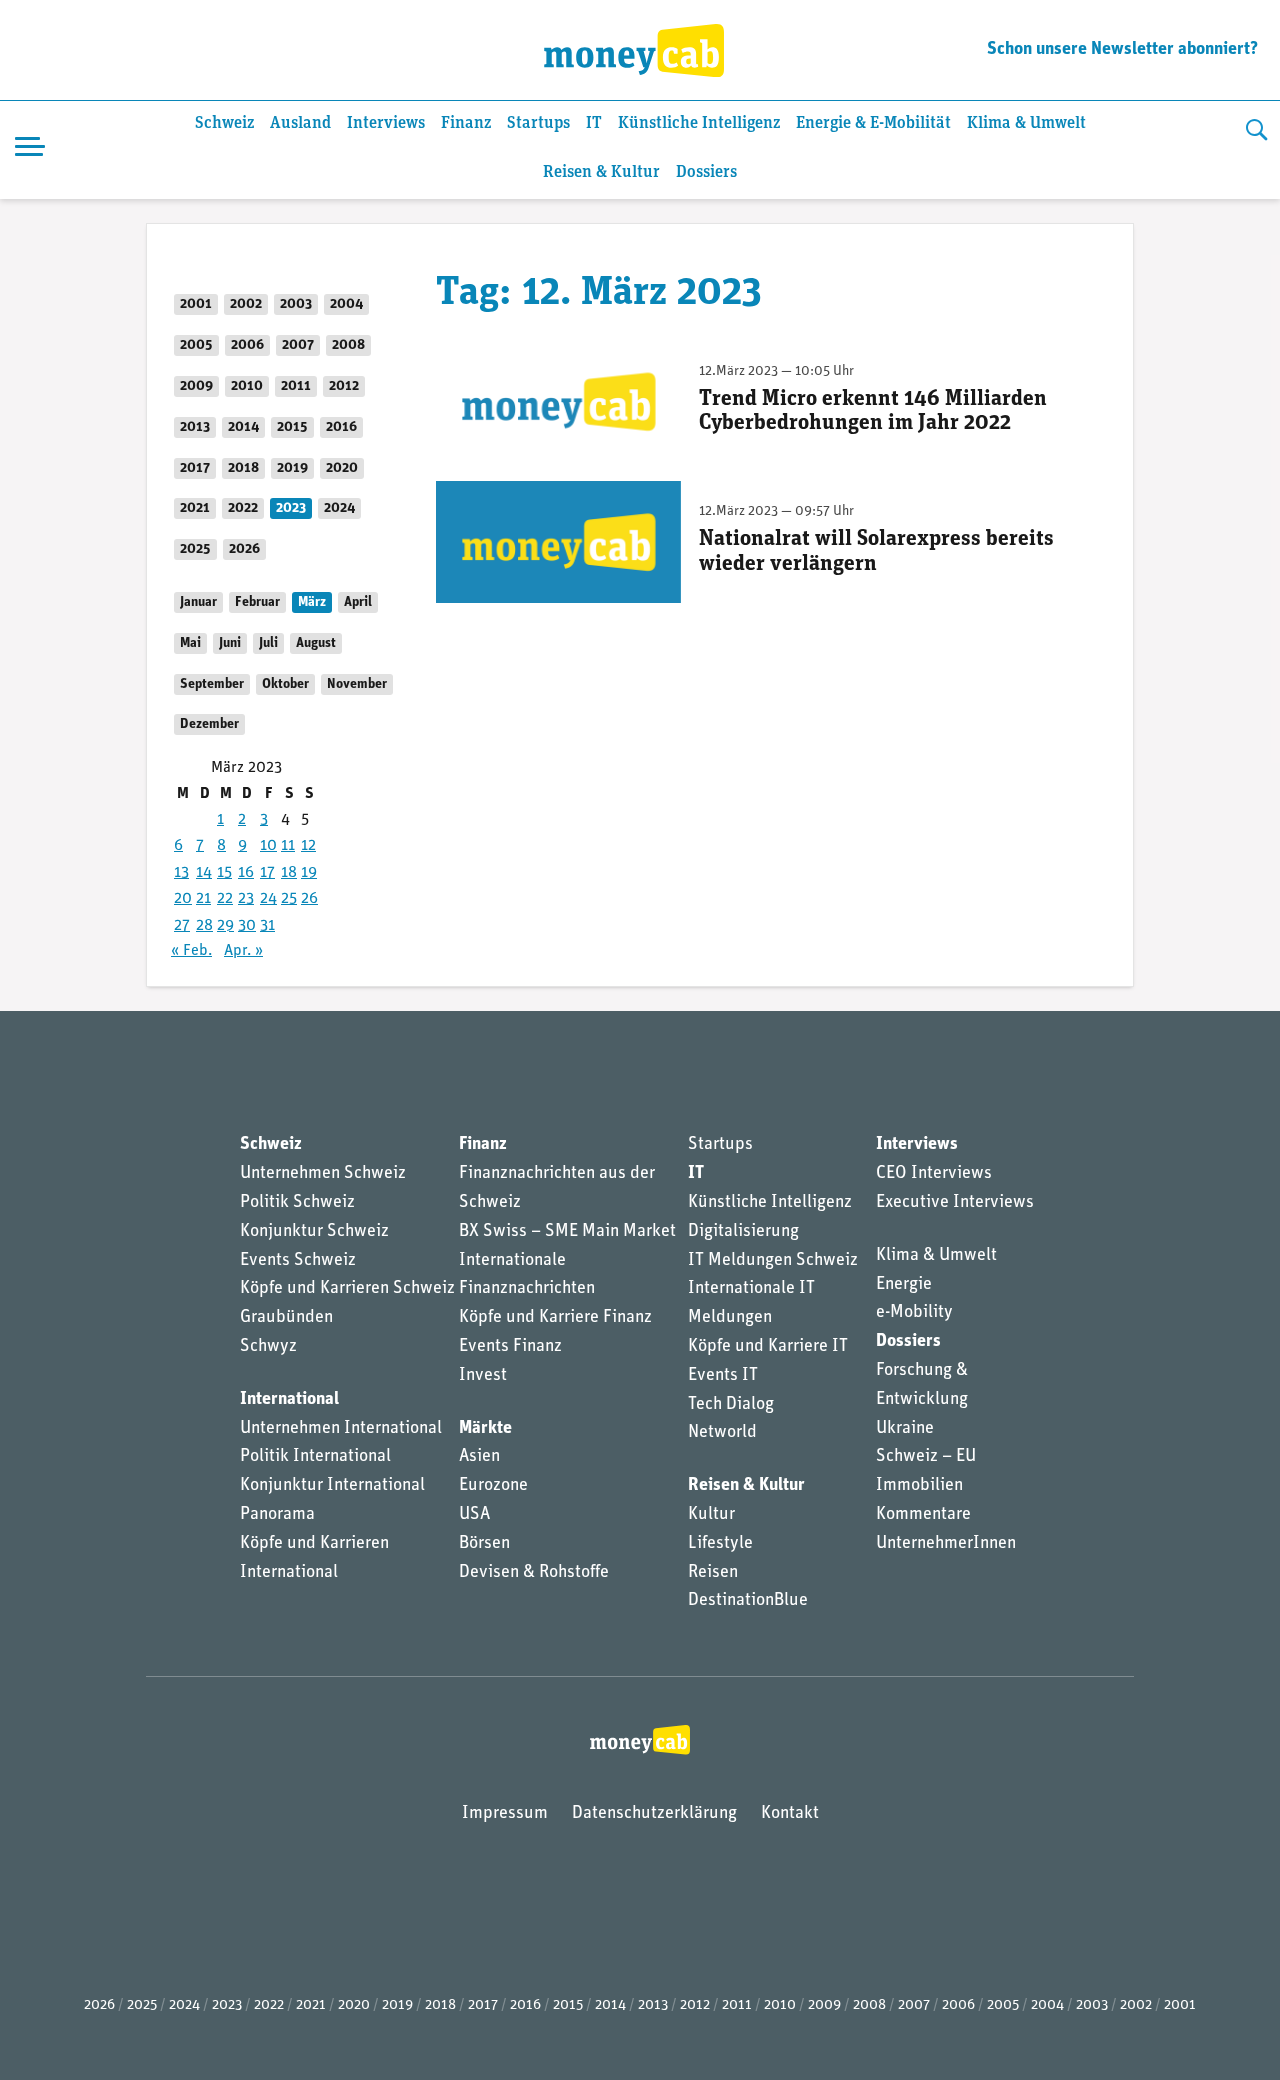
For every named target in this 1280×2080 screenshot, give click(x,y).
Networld (722, 1433)
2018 (243, 468)
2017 (195, 468)
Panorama (277, 1515)
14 (204, 873)
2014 (243, 427)
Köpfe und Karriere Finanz (555, 1318)
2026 (244, 549)
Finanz (466, 123)
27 (182, 926)
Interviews (386, 123)
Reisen (713, 1573)
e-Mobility (914, 1313)
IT (594, 123)
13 (181, 873)
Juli (268, 643)
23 (246, 899)
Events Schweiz (298, 1261)
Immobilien (919, 1486)
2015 (292, 427)
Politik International (315, 1457)
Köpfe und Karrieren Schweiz (347, 1289)
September (212, 684)
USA (474, 1515)
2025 (195, 549)
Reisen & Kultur (601, 172)
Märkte (485, 1429)
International (289, 1400)
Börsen (484, 1544)
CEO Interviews (934, 1174)
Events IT (723, 1376)
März (312, 602)
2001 (196, 304)
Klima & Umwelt (1026, 123)
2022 (243, 508)
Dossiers (706, 172)
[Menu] (30, 150)
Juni (230, 643)
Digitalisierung (743, 1232)
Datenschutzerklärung (654, 1814)
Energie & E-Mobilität (873, 123)
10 (268, 846)
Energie (904, 1285)
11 (288, 846)
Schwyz (268, 1347)
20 (183, 899)
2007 (298, 345)
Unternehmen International (341, 1429)
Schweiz (224, 123)
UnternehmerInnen (946, 1544)
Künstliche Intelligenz (699, 123)
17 (267, 873)
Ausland (300, 123)
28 (204, 926)
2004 (346, 304)
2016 (341, 427)
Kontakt (790, 1814)
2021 (195, 508)
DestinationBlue (748, 1601)
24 (268, 899)
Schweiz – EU (926, 1457)
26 (309, 899)
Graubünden (286, 1318)
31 (267, 926)
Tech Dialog (731, 1405)
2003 (296, 304)
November (357, 684)
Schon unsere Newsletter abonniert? (1122, 50)
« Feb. (191, 951)
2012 (344, 386)
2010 (247, 386)
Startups (538, 123)
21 (203, 899)
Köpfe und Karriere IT (768, 1347)
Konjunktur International (332, 1486)
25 (289, 899)
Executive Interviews (955, 1203)
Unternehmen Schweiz (323, 1174)
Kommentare (923, 1515)
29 (225, 926)
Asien (479, 1457)
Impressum (505, 1814)
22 (225, 899)
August (316, 643)
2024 (339, 508)
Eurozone (493, 1486)
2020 (342, 468)
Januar (198, 602)
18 (289, 873)
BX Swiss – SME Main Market (567, 1232)
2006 (247, 345)
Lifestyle (720, 1544)
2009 (196, 386)
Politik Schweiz (297, 1203)
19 (309, 873)
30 (247, 926)
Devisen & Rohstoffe (534, 1573)
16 (246, 873)
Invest (483, 1376)
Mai (190, 643)
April (358, 602)
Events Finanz (510, 1347)
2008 (348, 345)
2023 (291, 508)
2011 (296, 386)
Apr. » (243, 951)
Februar (257, 602)
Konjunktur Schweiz (314, 1232)
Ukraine (905, 1429)
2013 (195, 427)
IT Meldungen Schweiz (773, 1261)
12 (308, 846)
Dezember (209, 724)
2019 (292, 468)
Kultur (711, 1515)
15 (224, 873)
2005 (196, 345)
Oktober (285, 684)
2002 (246, 304)
